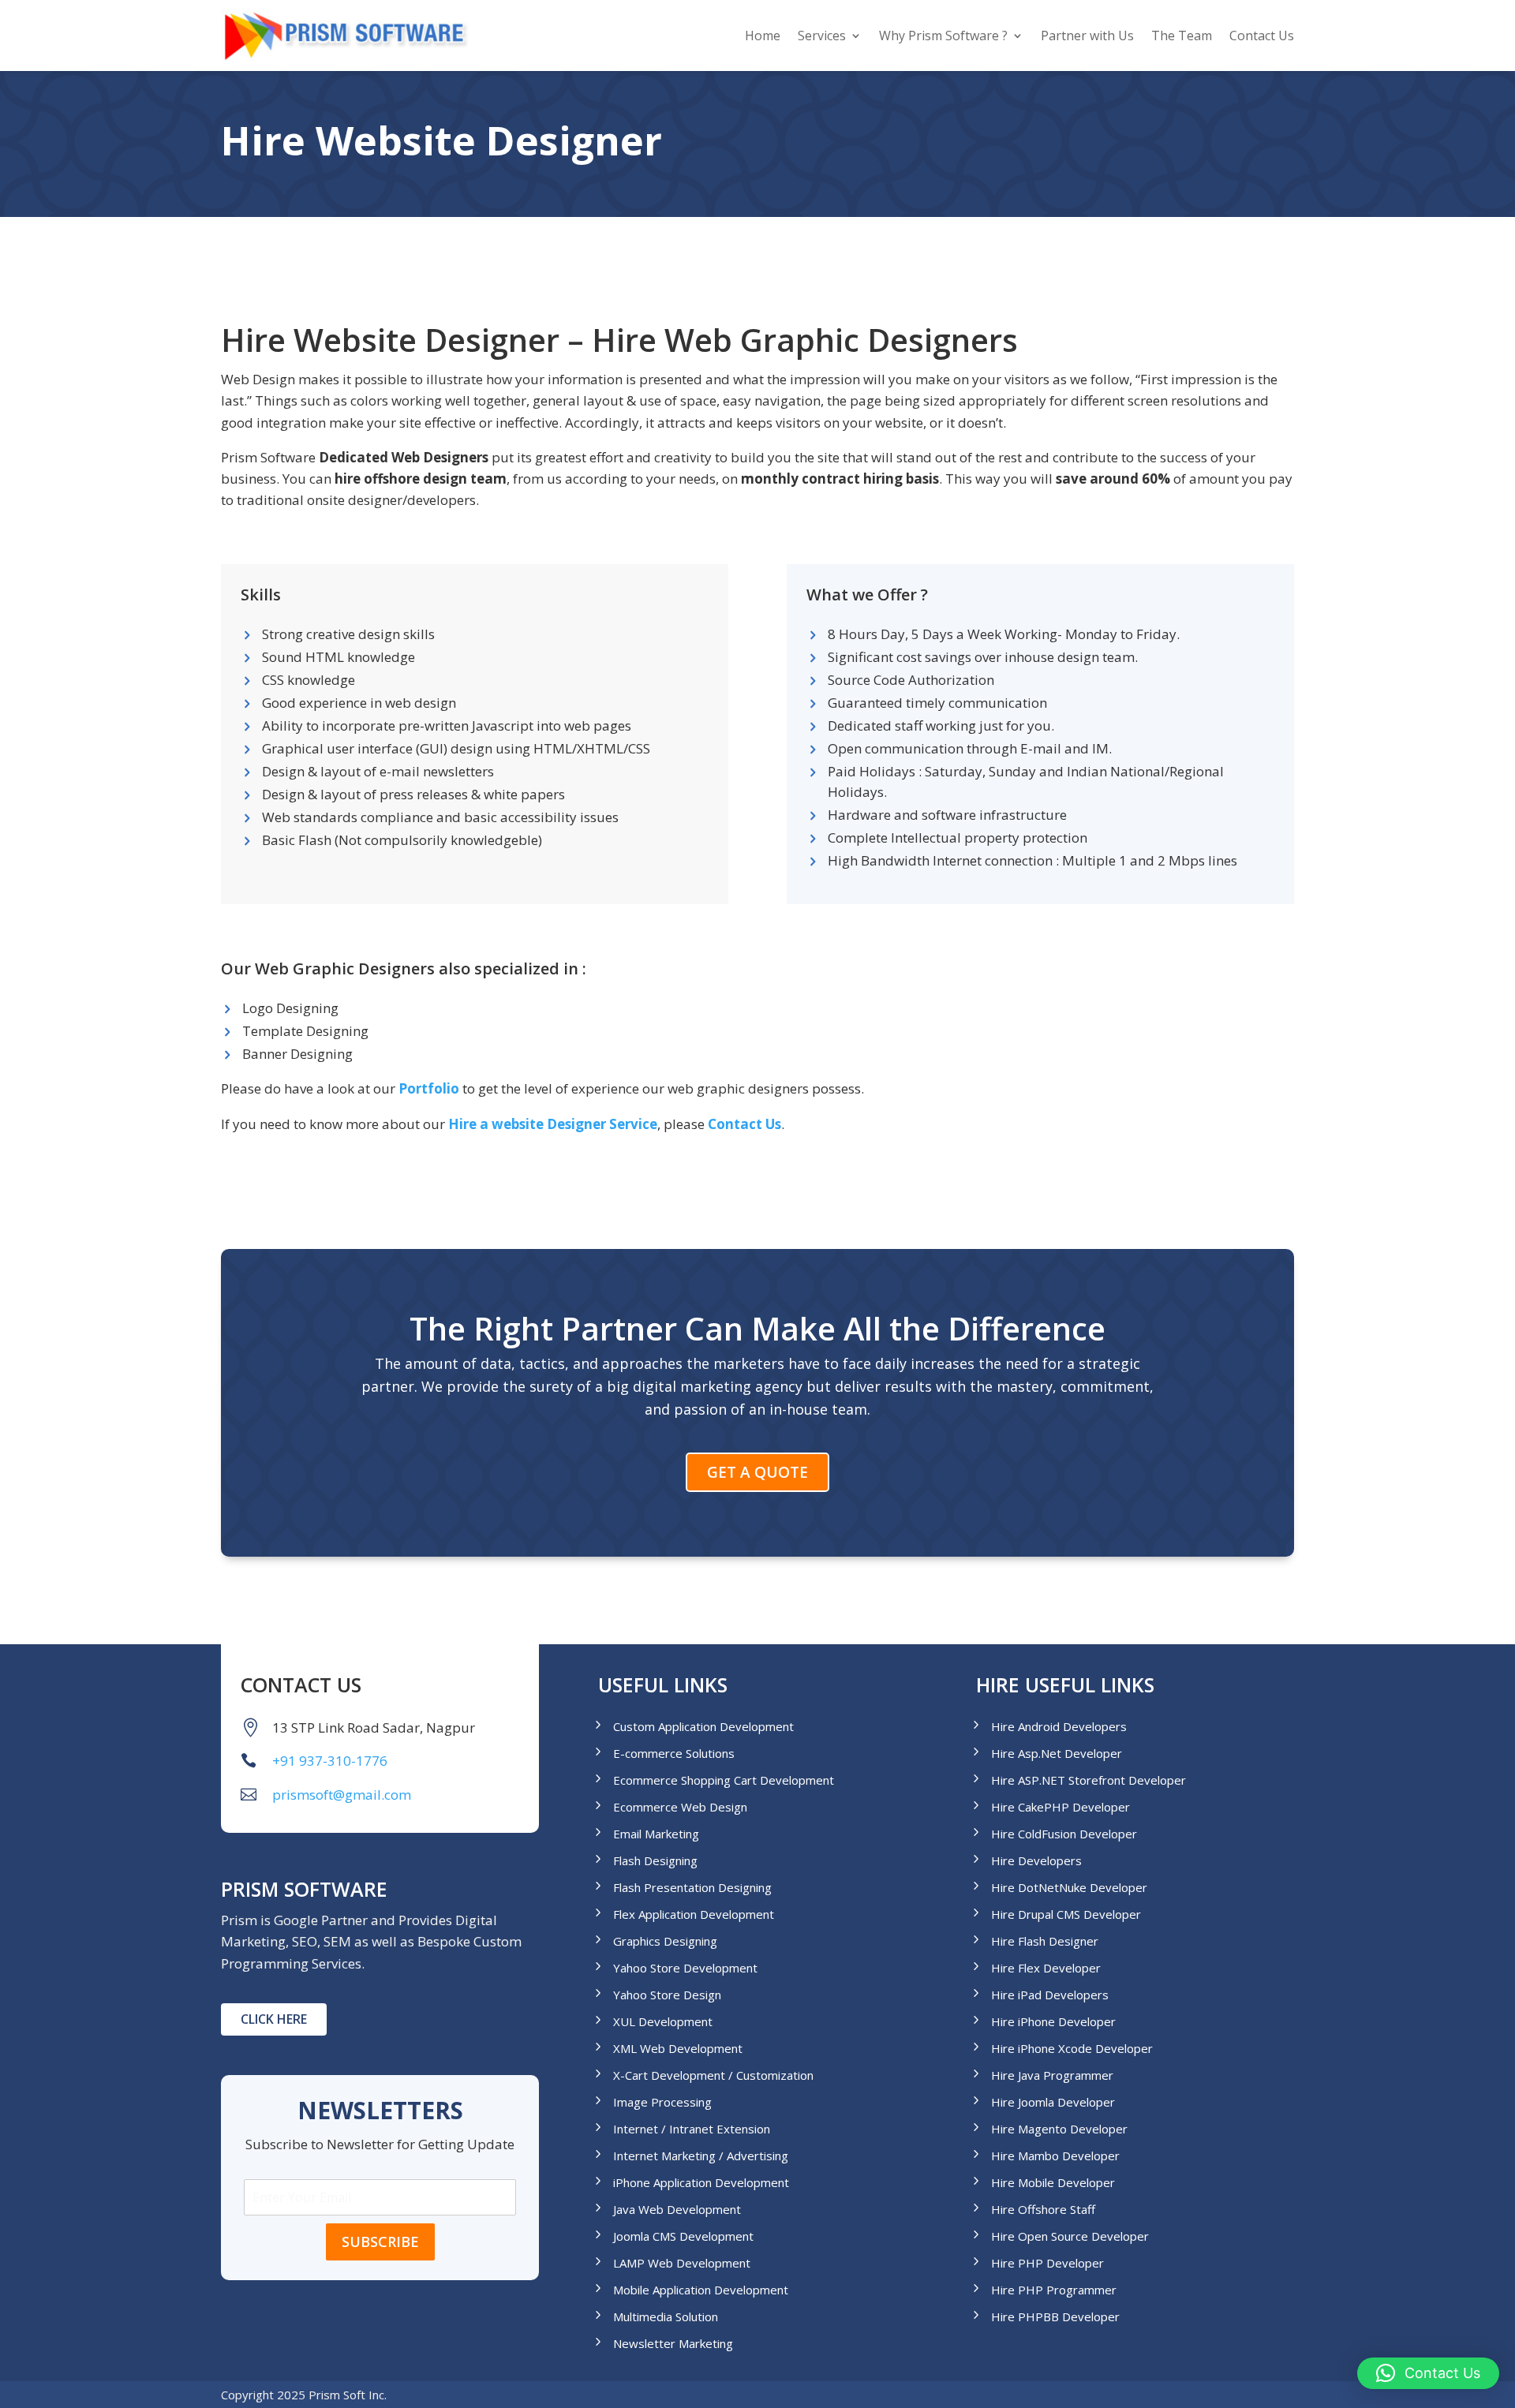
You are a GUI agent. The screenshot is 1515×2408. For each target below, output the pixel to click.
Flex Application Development (694, 1914)
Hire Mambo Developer (1055, 2156)
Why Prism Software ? (943, 36)
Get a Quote (757, 1472)
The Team (1182, 36)
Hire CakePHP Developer (1060, 1807)
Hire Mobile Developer (1053, 2183)
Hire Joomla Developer (1053, 2102)
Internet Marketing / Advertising (701, 2156)
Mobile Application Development (701, 2290)
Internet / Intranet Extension (692, 2129)
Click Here (274, 2019)
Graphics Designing (665, 1941)
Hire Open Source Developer (1070, 2236)
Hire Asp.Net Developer (1057, 1754)
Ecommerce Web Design (680, 1807)
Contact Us (1262, 36)
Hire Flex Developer (1046, 1968)
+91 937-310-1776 (330, 1761)
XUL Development (663, 2022)
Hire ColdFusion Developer (1064, 1834)
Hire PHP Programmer (1054, 2290)
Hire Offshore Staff (1043, 2210)
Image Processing (662, 2102)
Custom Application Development (703, 1727)
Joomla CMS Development (683, 2236)
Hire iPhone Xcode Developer (1072, 2049)
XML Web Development (678, 2049)
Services (822, 36)
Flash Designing (655, 1861)
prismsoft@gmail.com (342, 1795)
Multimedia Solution (666, 2317)
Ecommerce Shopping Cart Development (724, 1780)
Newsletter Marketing (673, 2344)
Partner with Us (1087, 36)
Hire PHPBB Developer (1055, 2317)
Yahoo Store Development (685, 1968)
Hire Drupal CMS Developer (1066, 1914)
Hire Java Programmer (1052, 2075)
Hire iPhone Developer (1053, 2022)
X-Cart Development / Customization (713, 2075)
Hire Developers (1036, 1861)
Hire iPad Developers (1050, 1995)
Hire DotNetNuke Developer (1069, 1888)
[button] (1428, 2373)
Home (763, 36)
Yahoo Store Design (667, 1995)
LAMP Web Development (682, 2263)
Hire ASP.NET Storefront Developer (1089, 1780)
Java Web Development (677, 2210)
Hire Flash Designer (1045, 1941)
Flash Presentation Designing (692, 1888)
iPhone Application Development (701, 2183)
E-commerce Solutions (674, 1754)
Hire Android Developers (1059, 1727)
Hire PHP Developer (1047, 2263)
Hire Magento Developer (1059, 2129)
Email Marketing (656, 1834)
